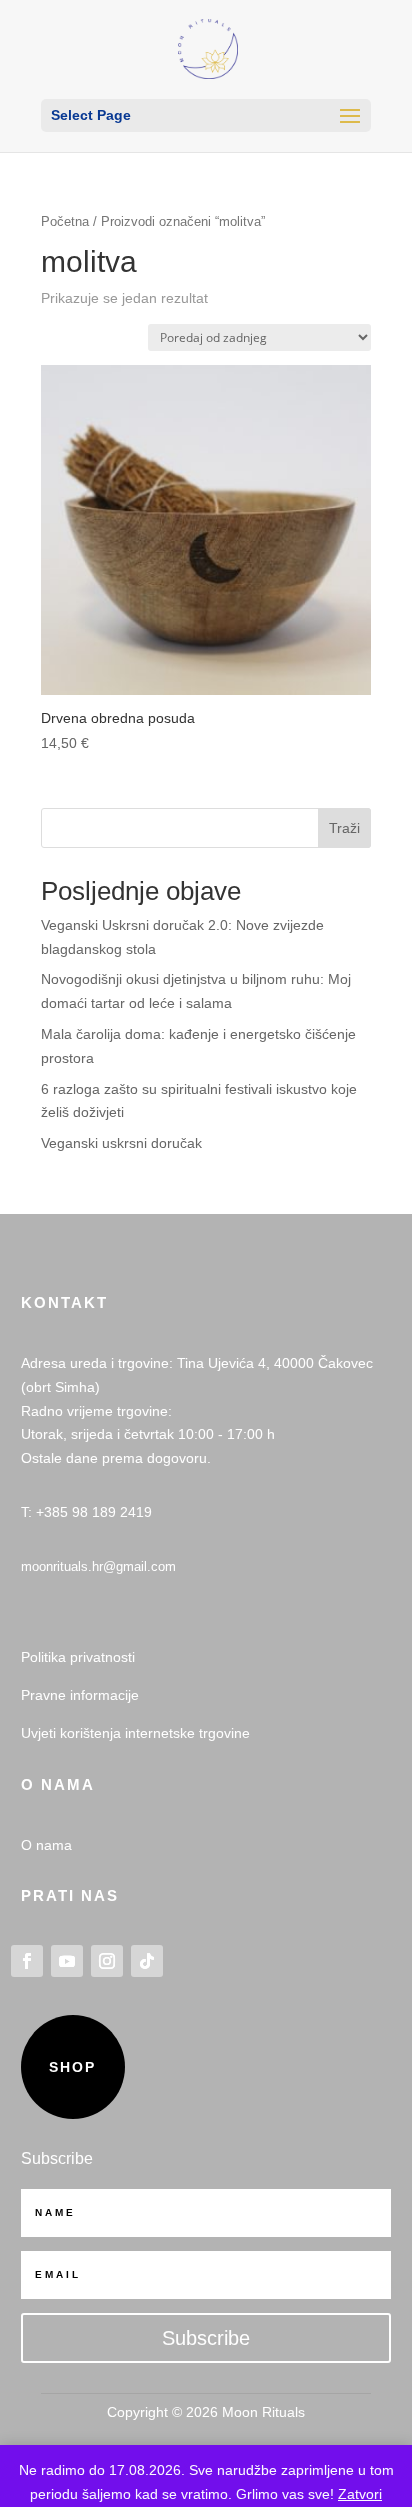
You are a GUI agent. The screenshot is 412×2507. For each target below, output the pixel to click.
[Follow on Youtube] (67, 1961)
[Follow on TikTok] (147, 1961)
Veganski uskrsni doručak (121, 1143)
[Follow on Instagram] (107, 1961)
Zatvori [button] (360, 2494)
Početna (65, 221)
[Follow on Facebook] (27, 1961)
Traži (344, 828)
